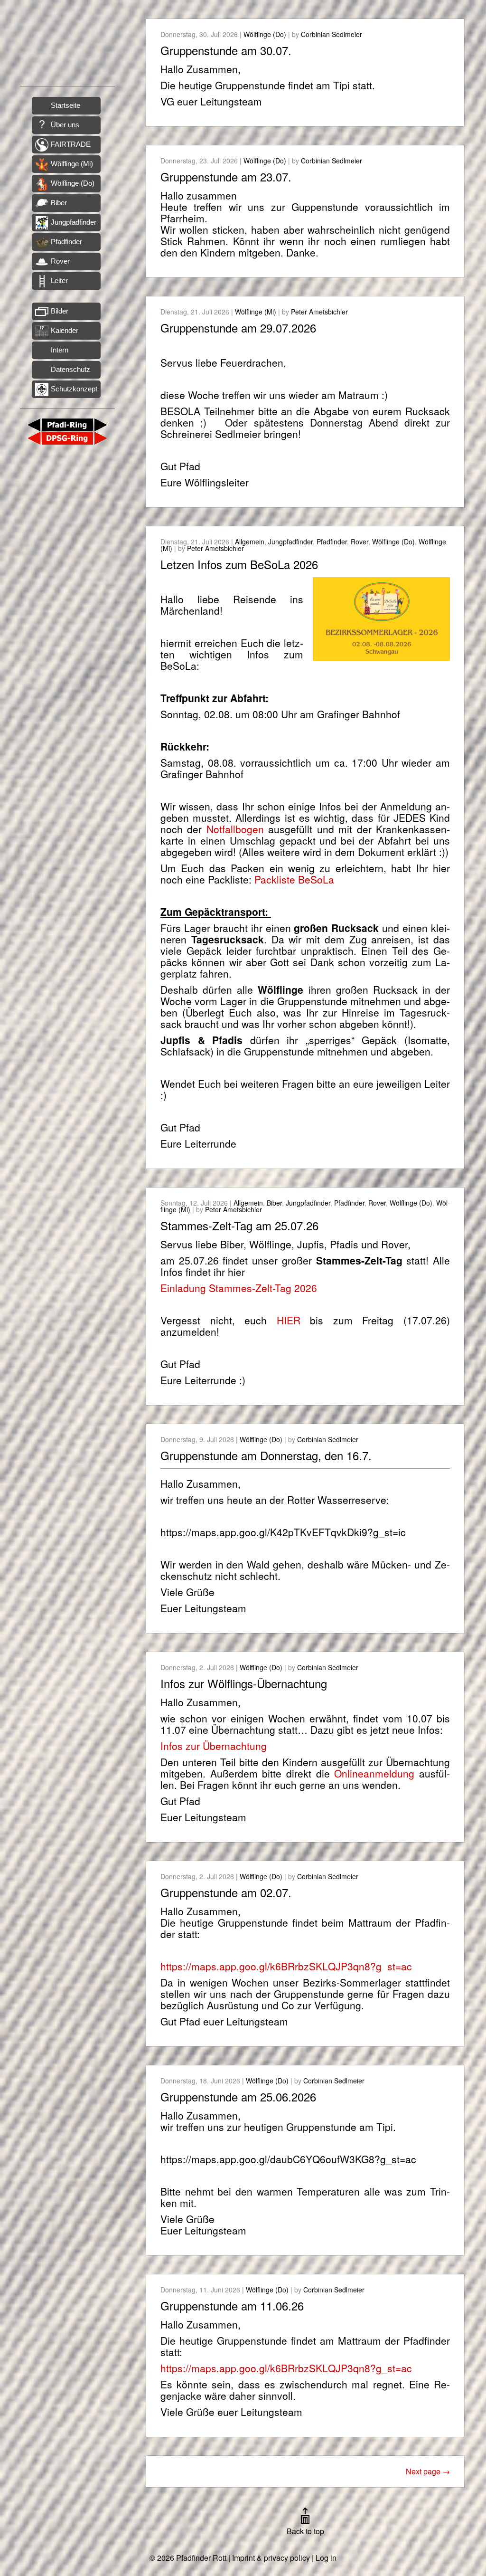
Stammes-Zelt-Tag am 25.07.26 (239, 1225)
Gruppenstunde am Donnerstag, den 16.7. (266, 1455)
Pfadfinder (66, 242)
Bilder (60, 311)
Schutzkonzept (74, 389)
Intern (60, 350)
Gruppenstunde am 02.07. (226, 1892)
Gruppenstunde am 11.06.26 (232, 2305)
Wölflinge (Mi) (72, 164)
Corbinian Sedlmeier (332, 34)
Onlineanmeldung (374, 1773)
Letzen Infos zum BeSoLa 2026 (239, 564)
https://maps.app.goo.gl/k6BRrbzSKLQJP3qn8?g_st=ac (286, 1966)
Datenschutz (70, 369)
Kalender (65, 330)
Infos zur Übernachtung (214, 1746)
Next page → (428, 2471)
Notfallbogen (235, 829)
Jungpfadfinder (74, 222)
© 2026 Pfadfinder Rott (188, 2558)
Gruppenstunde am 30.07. (226, 50)
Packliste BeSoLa (294, 879)
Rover (60, 261)
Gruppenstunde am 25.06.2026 (238, 2096)
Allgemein (250, 542)
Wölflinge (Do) (73, 183)
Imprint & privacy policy (271, 2558)
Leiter (59, 280)
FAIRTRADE (71, 144)
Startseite (65, 105)
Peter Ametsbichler (319, 312)
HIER (289, 1320)
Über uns (65, 125)
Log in (326, 2558)
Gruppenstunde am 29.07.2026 (238, 328)
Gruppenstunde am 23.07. (226, 176)
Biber (59, 203)
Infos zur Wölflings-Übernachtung (244, 1683)
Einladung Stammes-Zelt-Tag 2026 (239, 1288)
